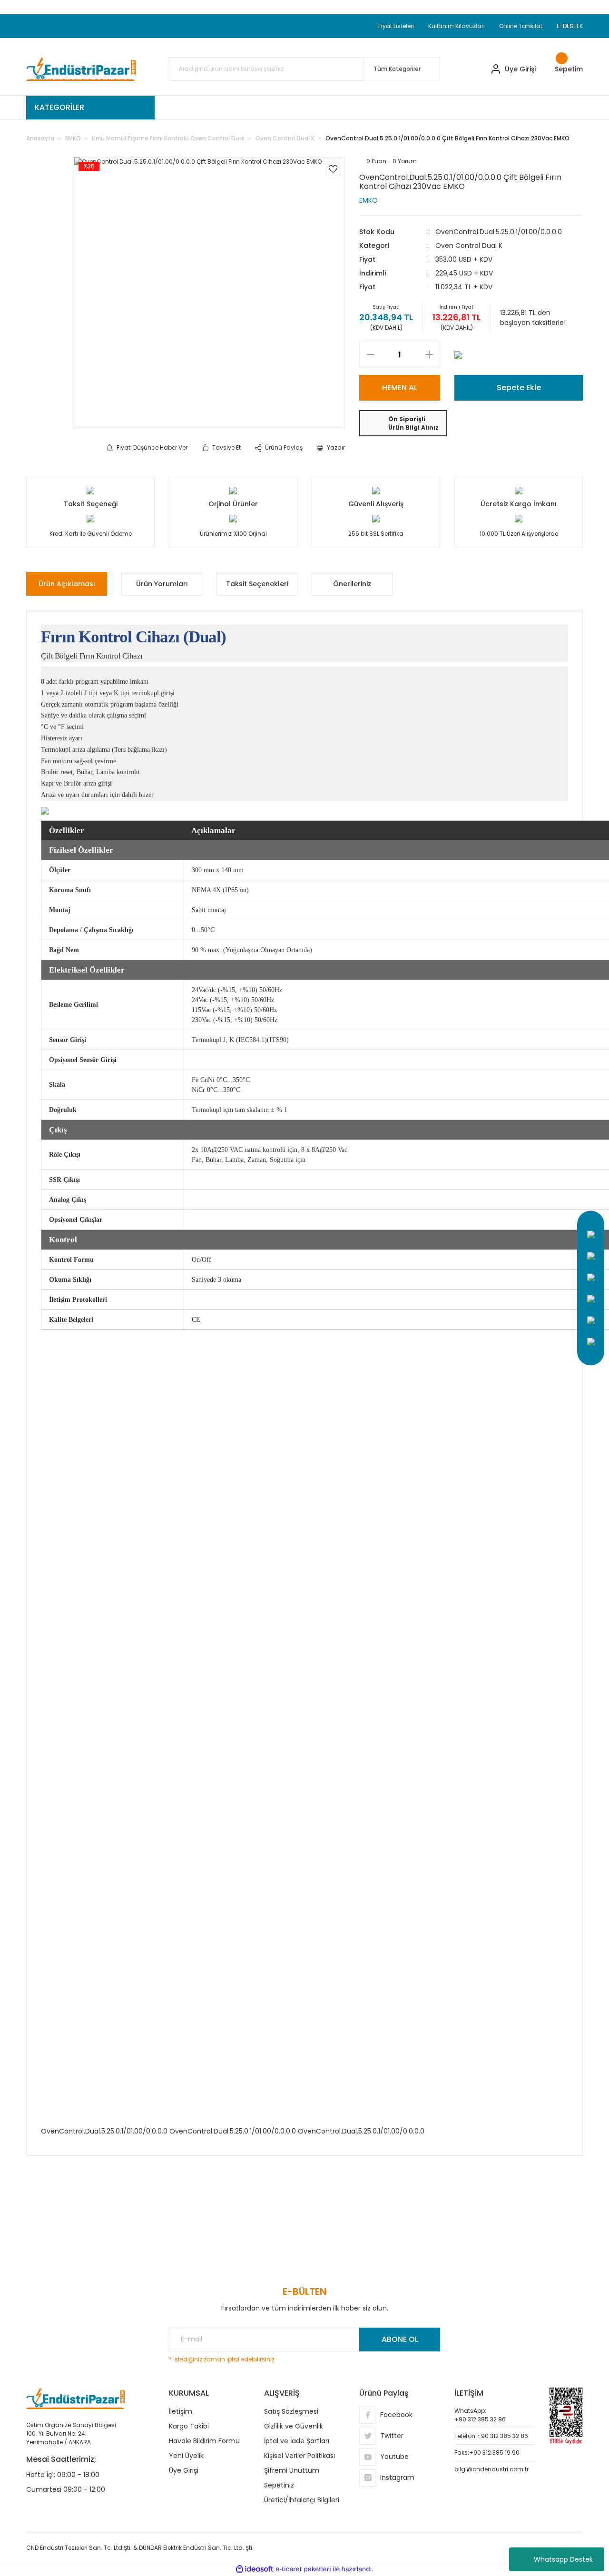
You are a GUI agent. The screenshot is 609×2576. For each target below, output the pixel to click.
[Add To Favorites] (333, 169)
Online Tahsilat (521, 26)
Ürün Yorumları (162, 584)
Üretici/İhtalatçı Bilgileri (302, 2500)
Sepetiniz (279, 2485)
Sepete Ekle (519, 388)
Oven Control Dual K (469, 246)
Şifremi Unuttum (292, 2470)
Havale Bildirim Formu (204, 2441)
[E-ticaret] (303, 2569)
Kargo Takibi (189, 2426)
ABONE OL (400, 2339)
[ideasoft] (255, 2569)
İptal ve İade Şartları (297, 2441)
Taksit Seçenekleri (257, 584)
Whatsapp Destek (563, 2559)
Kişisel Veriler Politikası (300, 2456)
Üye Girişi (184, 2470)
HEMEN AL (400, 388)
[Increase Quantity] (429, 354)
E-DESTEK (570, 26)
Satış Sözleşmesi (291, 2411)
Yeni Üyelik (186, 2456)
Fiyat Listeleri (396, 26)
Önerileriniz (352, 584)
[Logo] (81, 69)
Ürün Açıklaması (67, 584)
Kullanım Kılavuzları (457, 26)
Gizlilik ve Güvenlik (294, 2426)
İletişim (181, 2411)
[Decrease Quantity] (370, 354)
